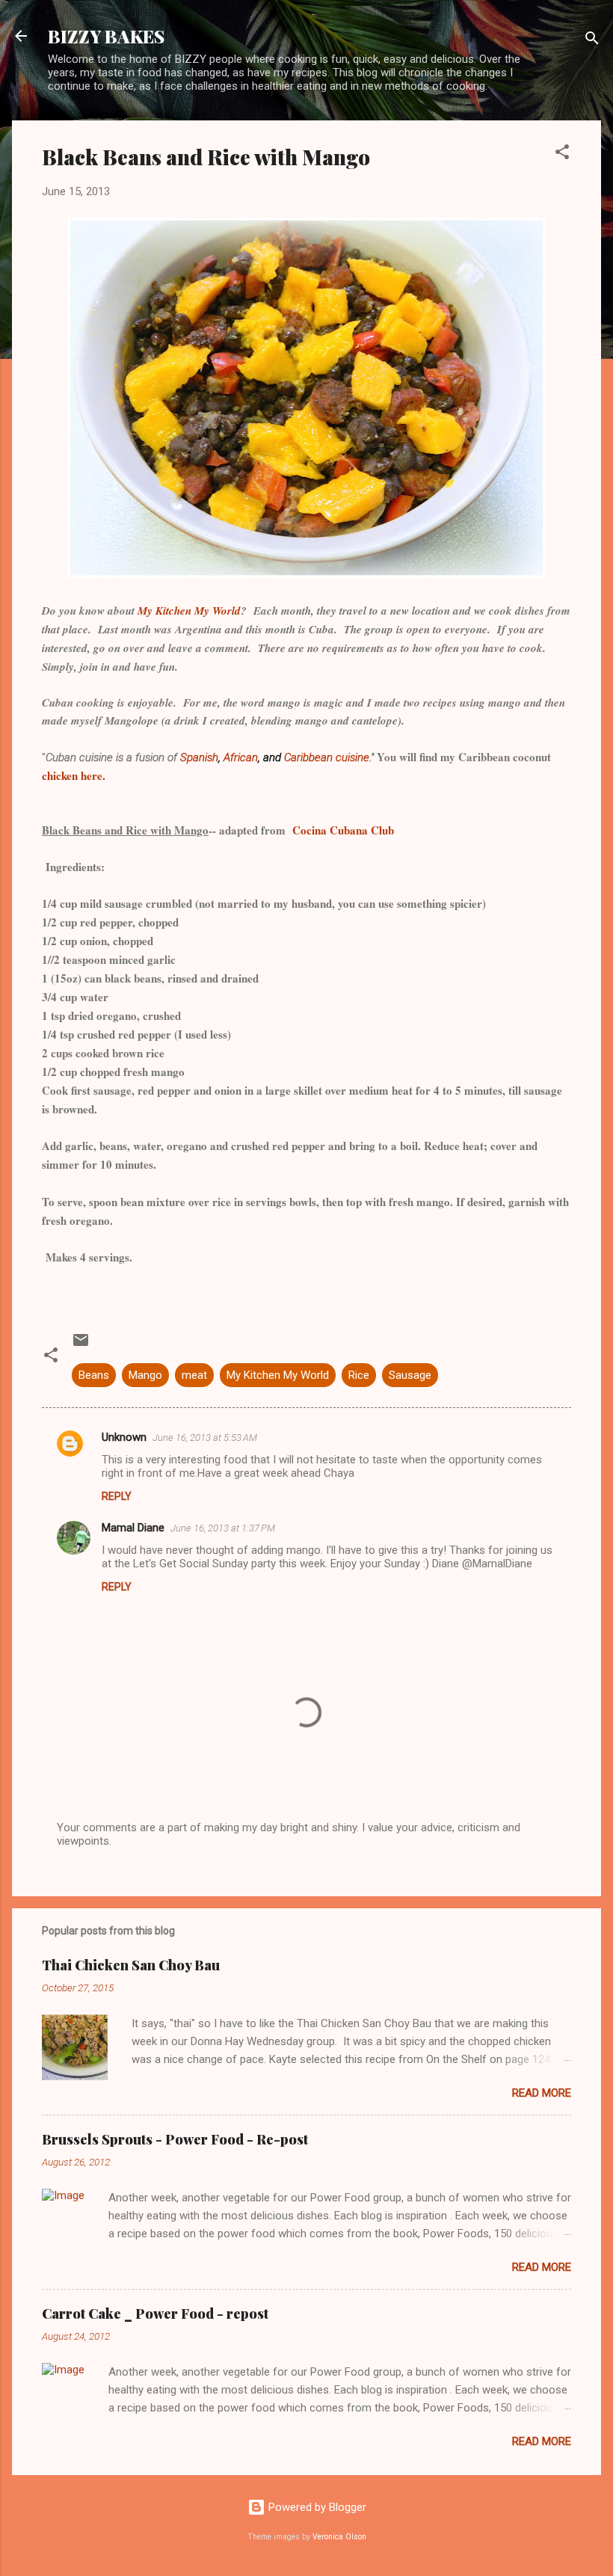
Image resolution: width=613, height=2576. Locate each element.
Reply (117, 1496)
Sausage (410, 1375)
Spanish (199, 757)
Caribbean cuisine (327, 757)
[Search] (592, 41)
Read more (542, 2093)
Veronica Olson (339, 2537)
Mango (145, 1375)
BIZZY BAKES (106, 36)
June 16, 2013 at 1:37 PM (223, 1528)
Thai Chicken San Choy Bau (131, 1965)
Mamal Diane (133, 1528)
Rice (359, 1375)
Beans (94, 1375)
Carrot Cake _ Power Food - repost (155, 2314)
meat (194, 1375)
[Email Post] (81, 1345)
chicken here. (74, 775)
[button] (562, 154)
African (241, 757)
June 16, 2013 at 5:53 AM (205, 1438)
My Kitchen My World (189, 611)
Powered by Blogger (316, 2507)
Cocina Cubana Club (343, 830)
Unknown (124, 1437)
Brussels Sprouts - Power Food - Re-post (175, 2139)
